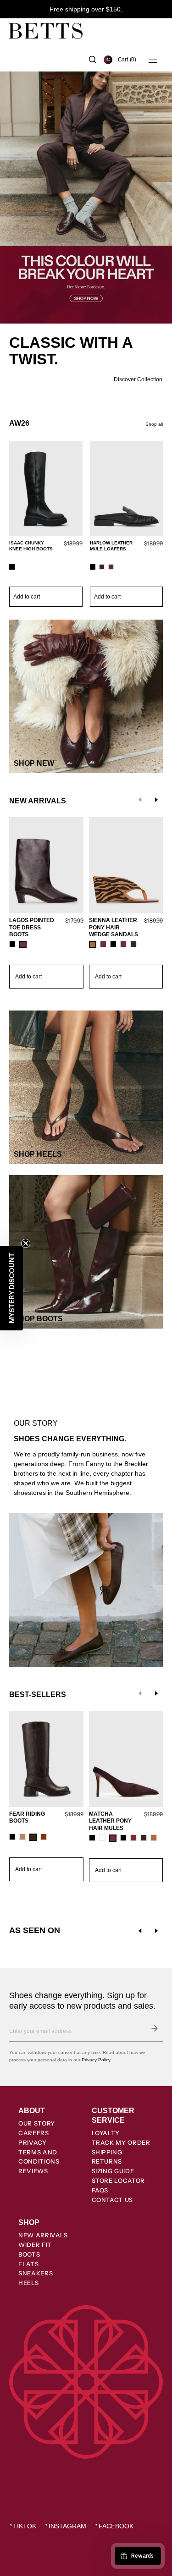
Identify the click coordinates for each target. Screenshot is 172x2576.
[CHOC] (133, 944)
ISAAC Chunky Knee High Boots (31, 546)
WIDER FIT (35, 2245)
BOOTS (29, 2254)
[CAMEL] (22, 1837)
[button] (127, 60)
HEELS (28, 2283)
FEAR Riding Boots (27, 1818)
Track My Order (121, 2142)
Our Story (37, 2123)
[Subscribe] (155, 2028)
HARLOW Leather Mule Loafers (111, 546)
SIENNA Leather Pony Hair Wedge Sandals (114, 927)
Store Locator (118, 2181)
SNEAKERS (36, 2273)
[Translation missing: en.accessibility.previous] (140, 1931)
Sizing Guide (113, 2171)
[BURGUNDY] (111, 567)
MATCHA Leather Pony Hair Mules (110, 1821)
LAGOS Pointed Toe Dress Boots (32, 927)
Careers (34, 2133)
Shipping (107, 2152)
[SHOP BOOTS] (86, 1252)
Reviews (33, 2171)
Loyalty (106, 2133)
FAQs (100, 2190)
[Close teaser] (26, 1243)
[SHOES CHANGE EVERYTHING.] (86, 1425)
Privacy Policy (96, 2060)
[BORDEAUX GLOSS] (133, 1838)
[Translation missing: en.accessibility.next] (156, 1931)
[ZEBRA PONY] (93, 945)
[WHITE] (102, 1838)
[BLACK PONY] (123, 1838)
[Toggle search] (93, 60)
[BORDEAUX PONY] (103, 944)
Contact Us (113, 2200)
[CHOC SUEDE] (102, 567)
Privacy (33, 2142)
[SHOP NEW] (86, 696)
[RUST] (44, 1837)
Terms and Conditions (39, 2157)
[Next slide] (156, 800)
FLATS (28, 2264)
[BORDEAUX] (23, 945)
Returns (107, 2161)
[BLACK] (12, 567)
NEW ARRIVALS (43, 2235)
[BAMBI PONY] (154, 1838)
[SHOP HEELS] (86, 1087)
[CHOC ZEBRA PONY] (144, 1838)
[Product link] (46, 525)
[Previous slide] (140, 800)
